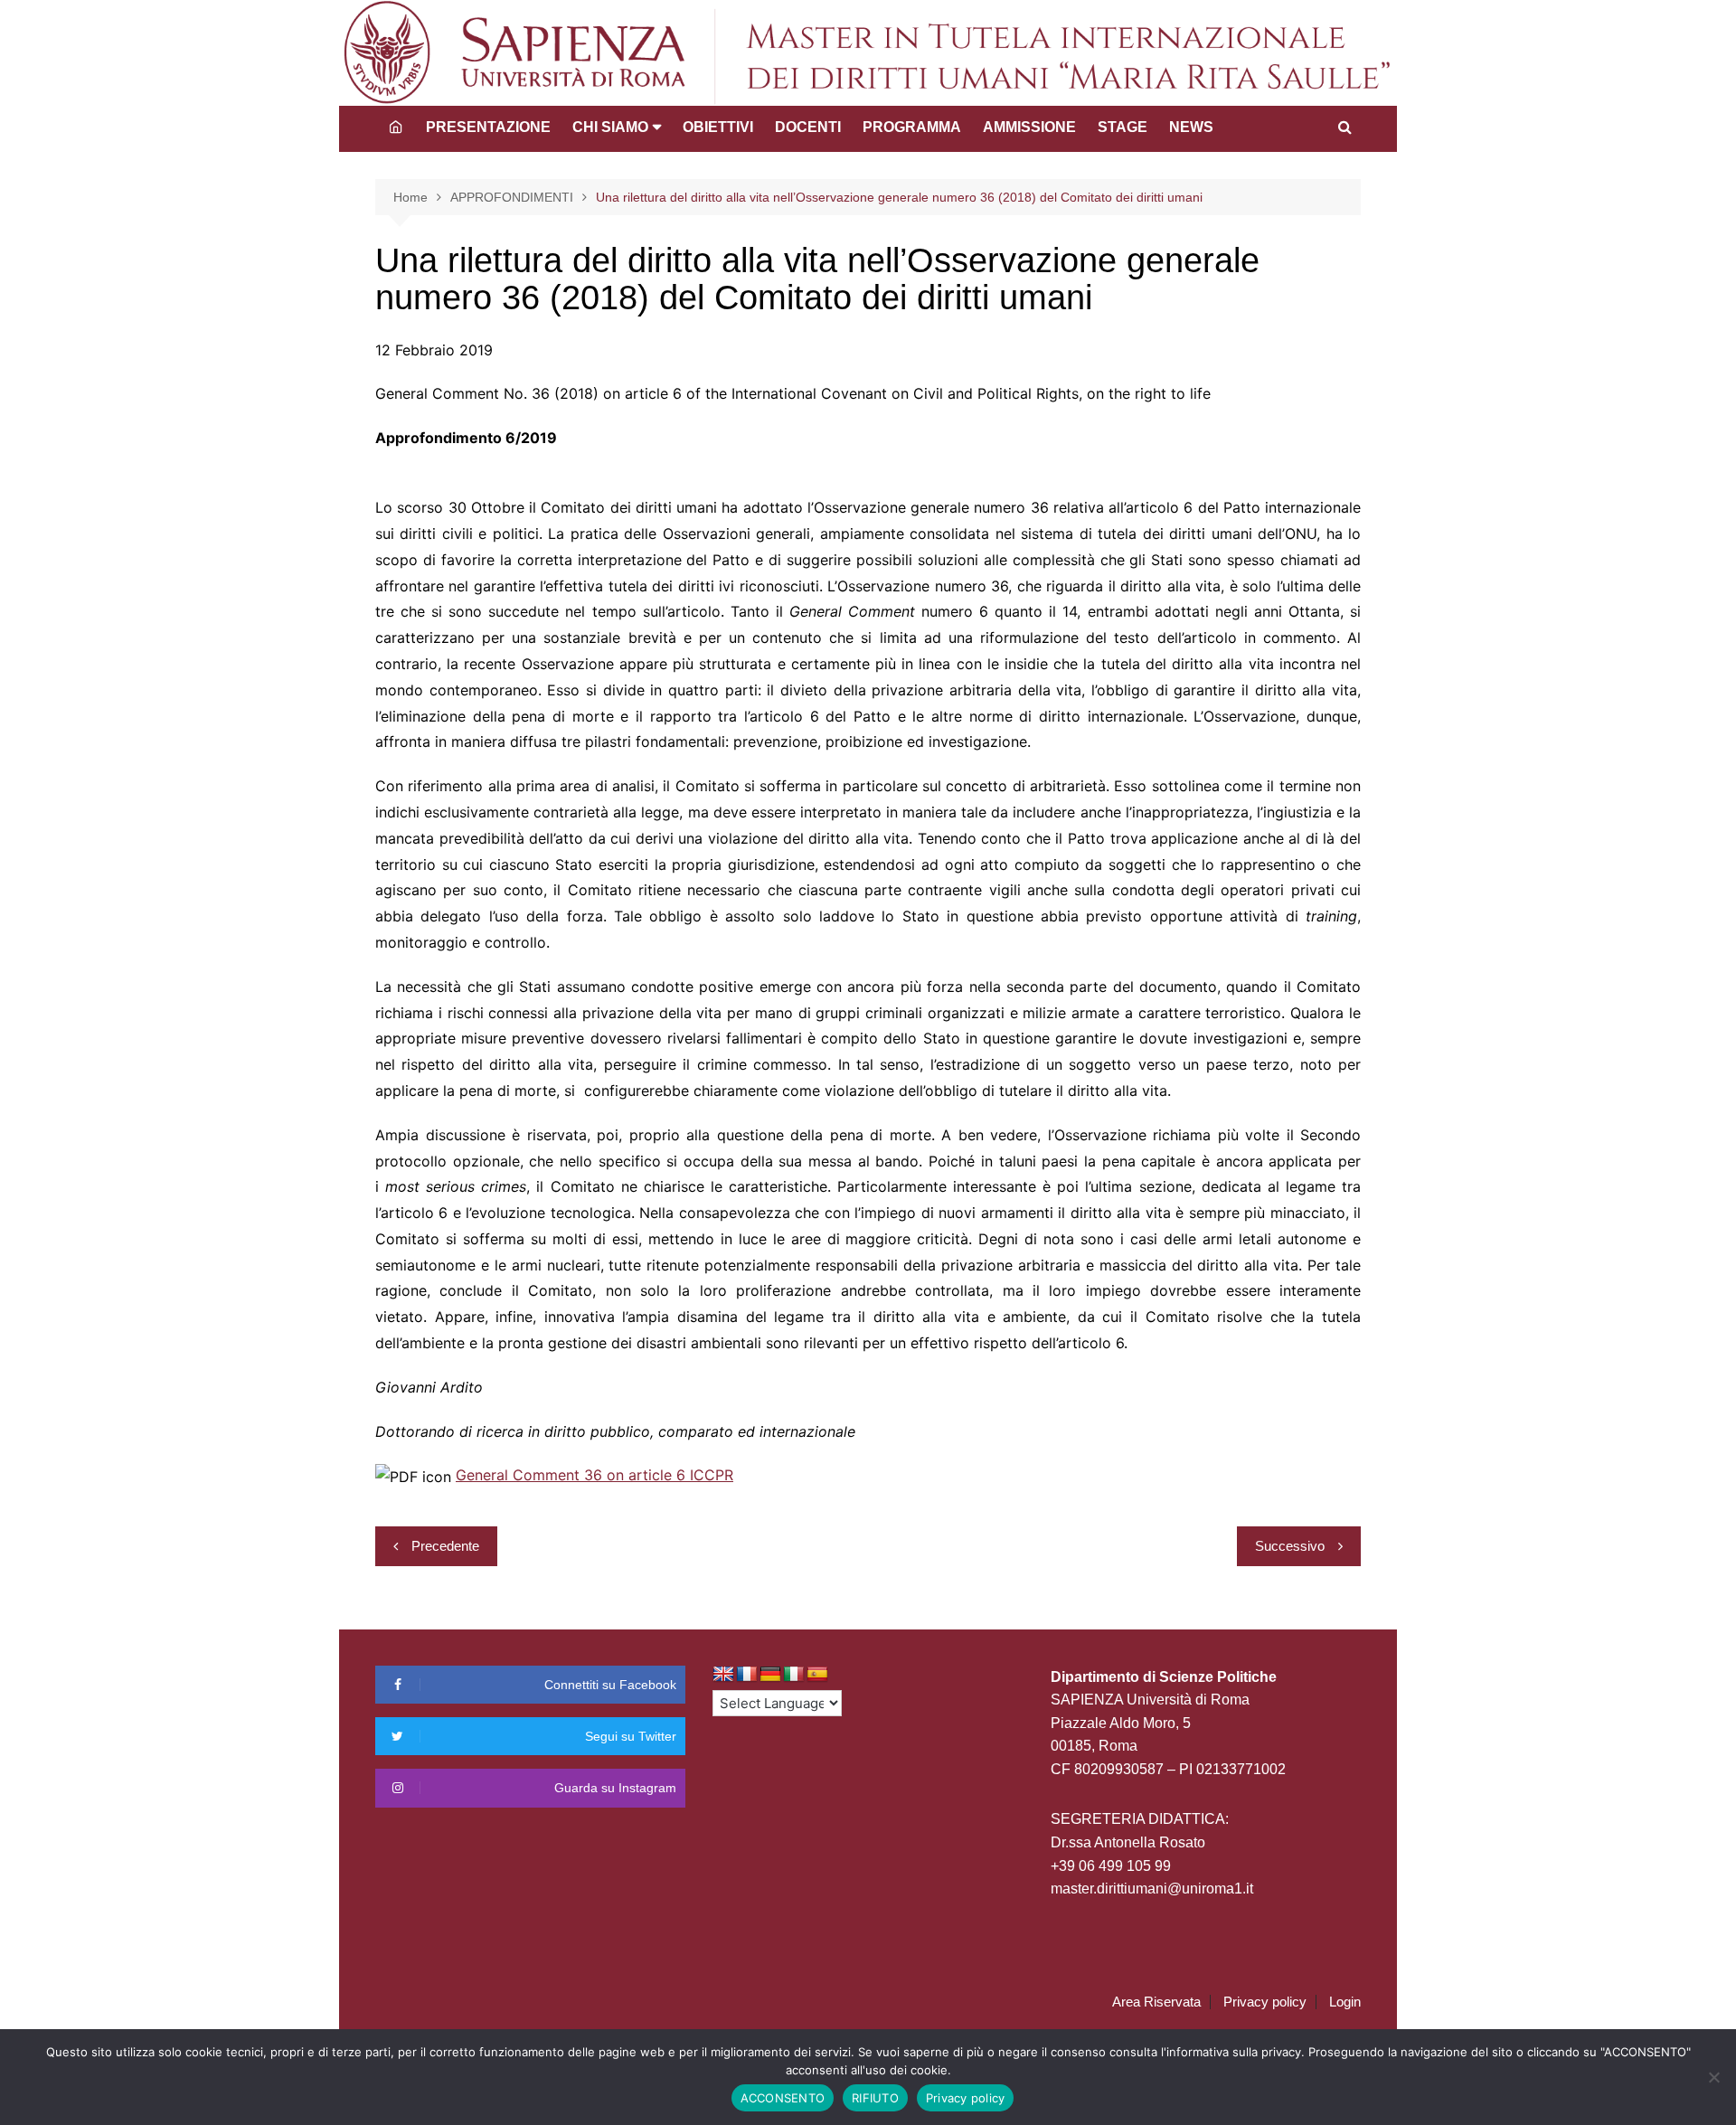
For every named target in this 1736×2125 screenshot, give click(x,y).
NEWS (1191, 127)
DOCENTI (808, 127)
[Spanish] (817, 1675)
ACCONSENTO (783, 2098)
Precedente (445, 1546)
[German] (770, 1675)
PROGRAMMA (912, 127)
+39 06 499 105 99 (1111, 1866)
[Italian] (794, 1675)
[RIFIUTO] (1713, 2077)
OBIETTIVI (718, 127)
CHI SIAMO (610, 127)
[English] (723, 1675)
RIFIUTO (875, 2098)
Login (1345, 2002)
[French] (747, 1675)
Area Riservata (1156, 2002)
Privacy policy (1265, 2002)
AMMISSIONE (1029, 127)
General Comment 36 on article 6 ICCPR (594, 1475)
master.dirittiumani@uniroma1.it (1152, 1889)
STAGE (1123, 127)
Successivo (1290, 1546)
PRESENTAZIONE (488, 127)
